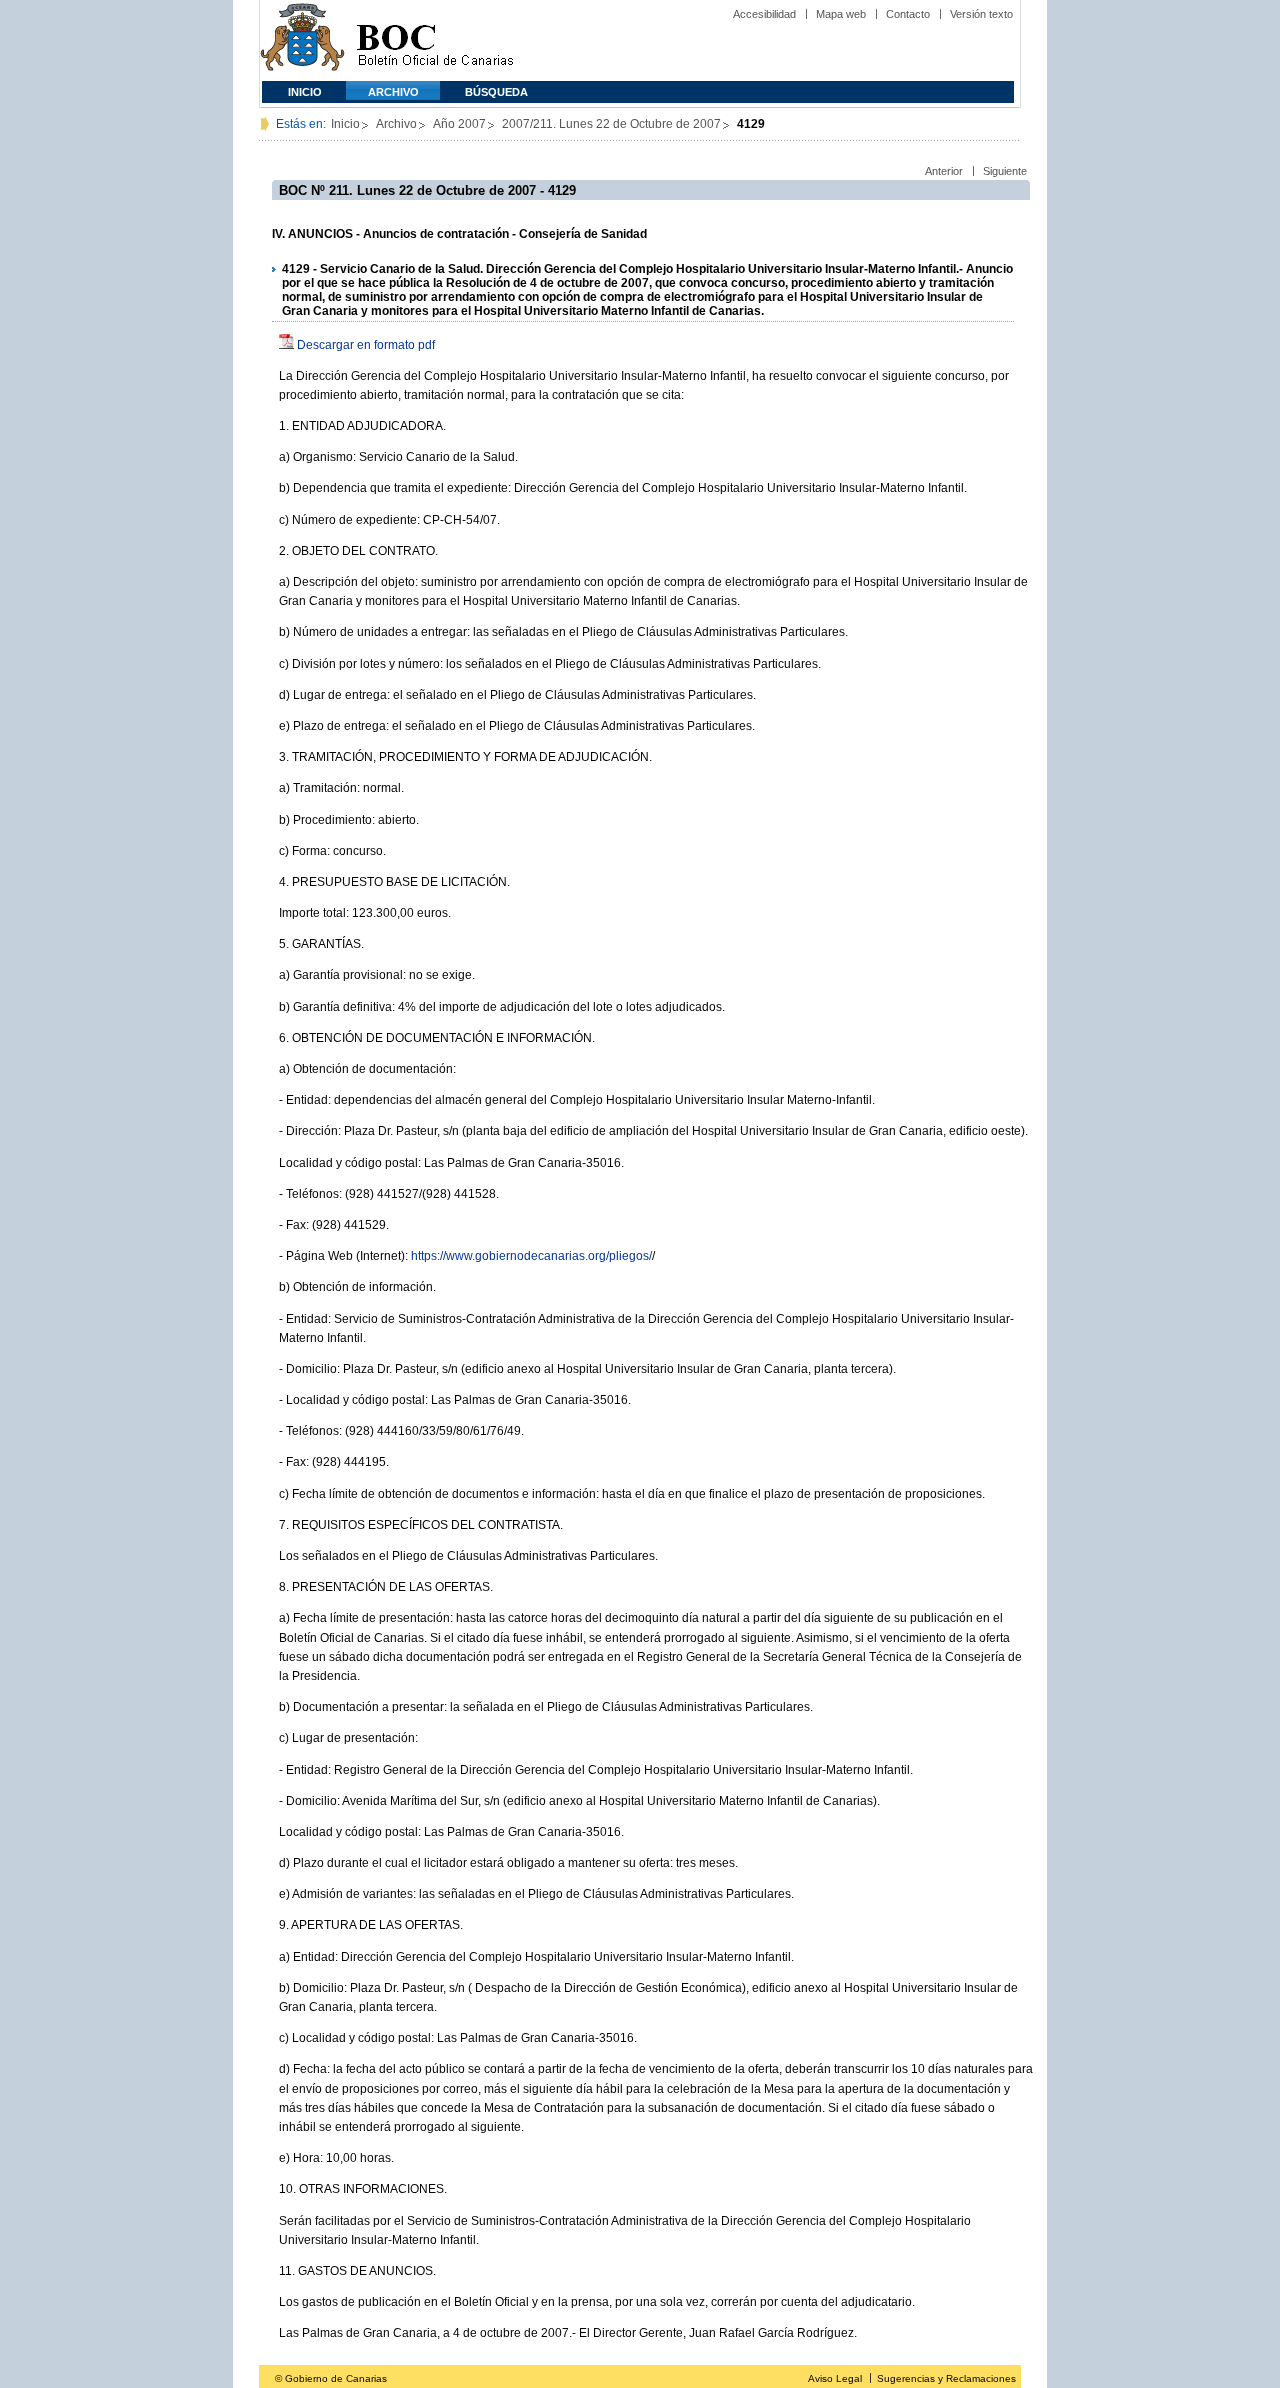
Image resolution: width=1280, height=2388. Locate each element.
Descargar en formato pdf (366, 345)
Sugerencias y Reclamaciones (946, 2378)
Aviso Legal (835, 2378)
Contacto (908, 14)
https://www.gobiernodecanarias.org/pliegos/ (531, 1256)
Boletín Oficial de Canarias (435, 40)
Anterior (944, 171)
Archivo (393, 92)
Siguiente (1005, 171)
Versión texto (981, 14)
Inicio (305, 92)
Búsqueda (496, 92)
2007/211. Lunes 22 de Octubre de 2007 (611, 124)
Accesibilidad (764, 14)
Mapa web (841, 14)
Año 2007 (459, 124)
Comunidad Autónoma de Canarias (302, 40)
